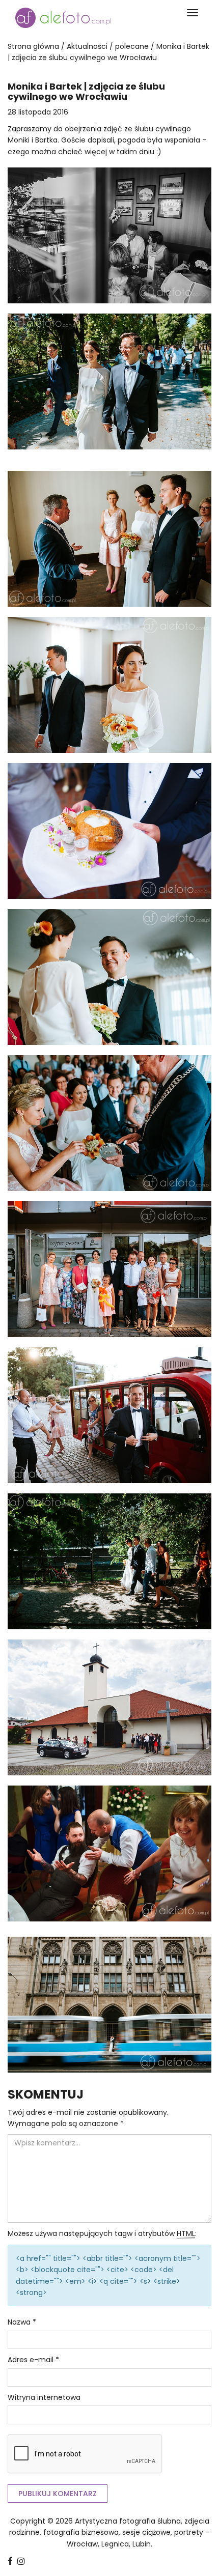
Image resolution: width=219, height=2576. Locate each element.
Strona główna (33, 46)
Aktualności (87, 46)
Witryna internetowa (44, 2397)
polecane (132, 46)
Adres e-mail (33, 2360)
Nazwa (22, 2322)
